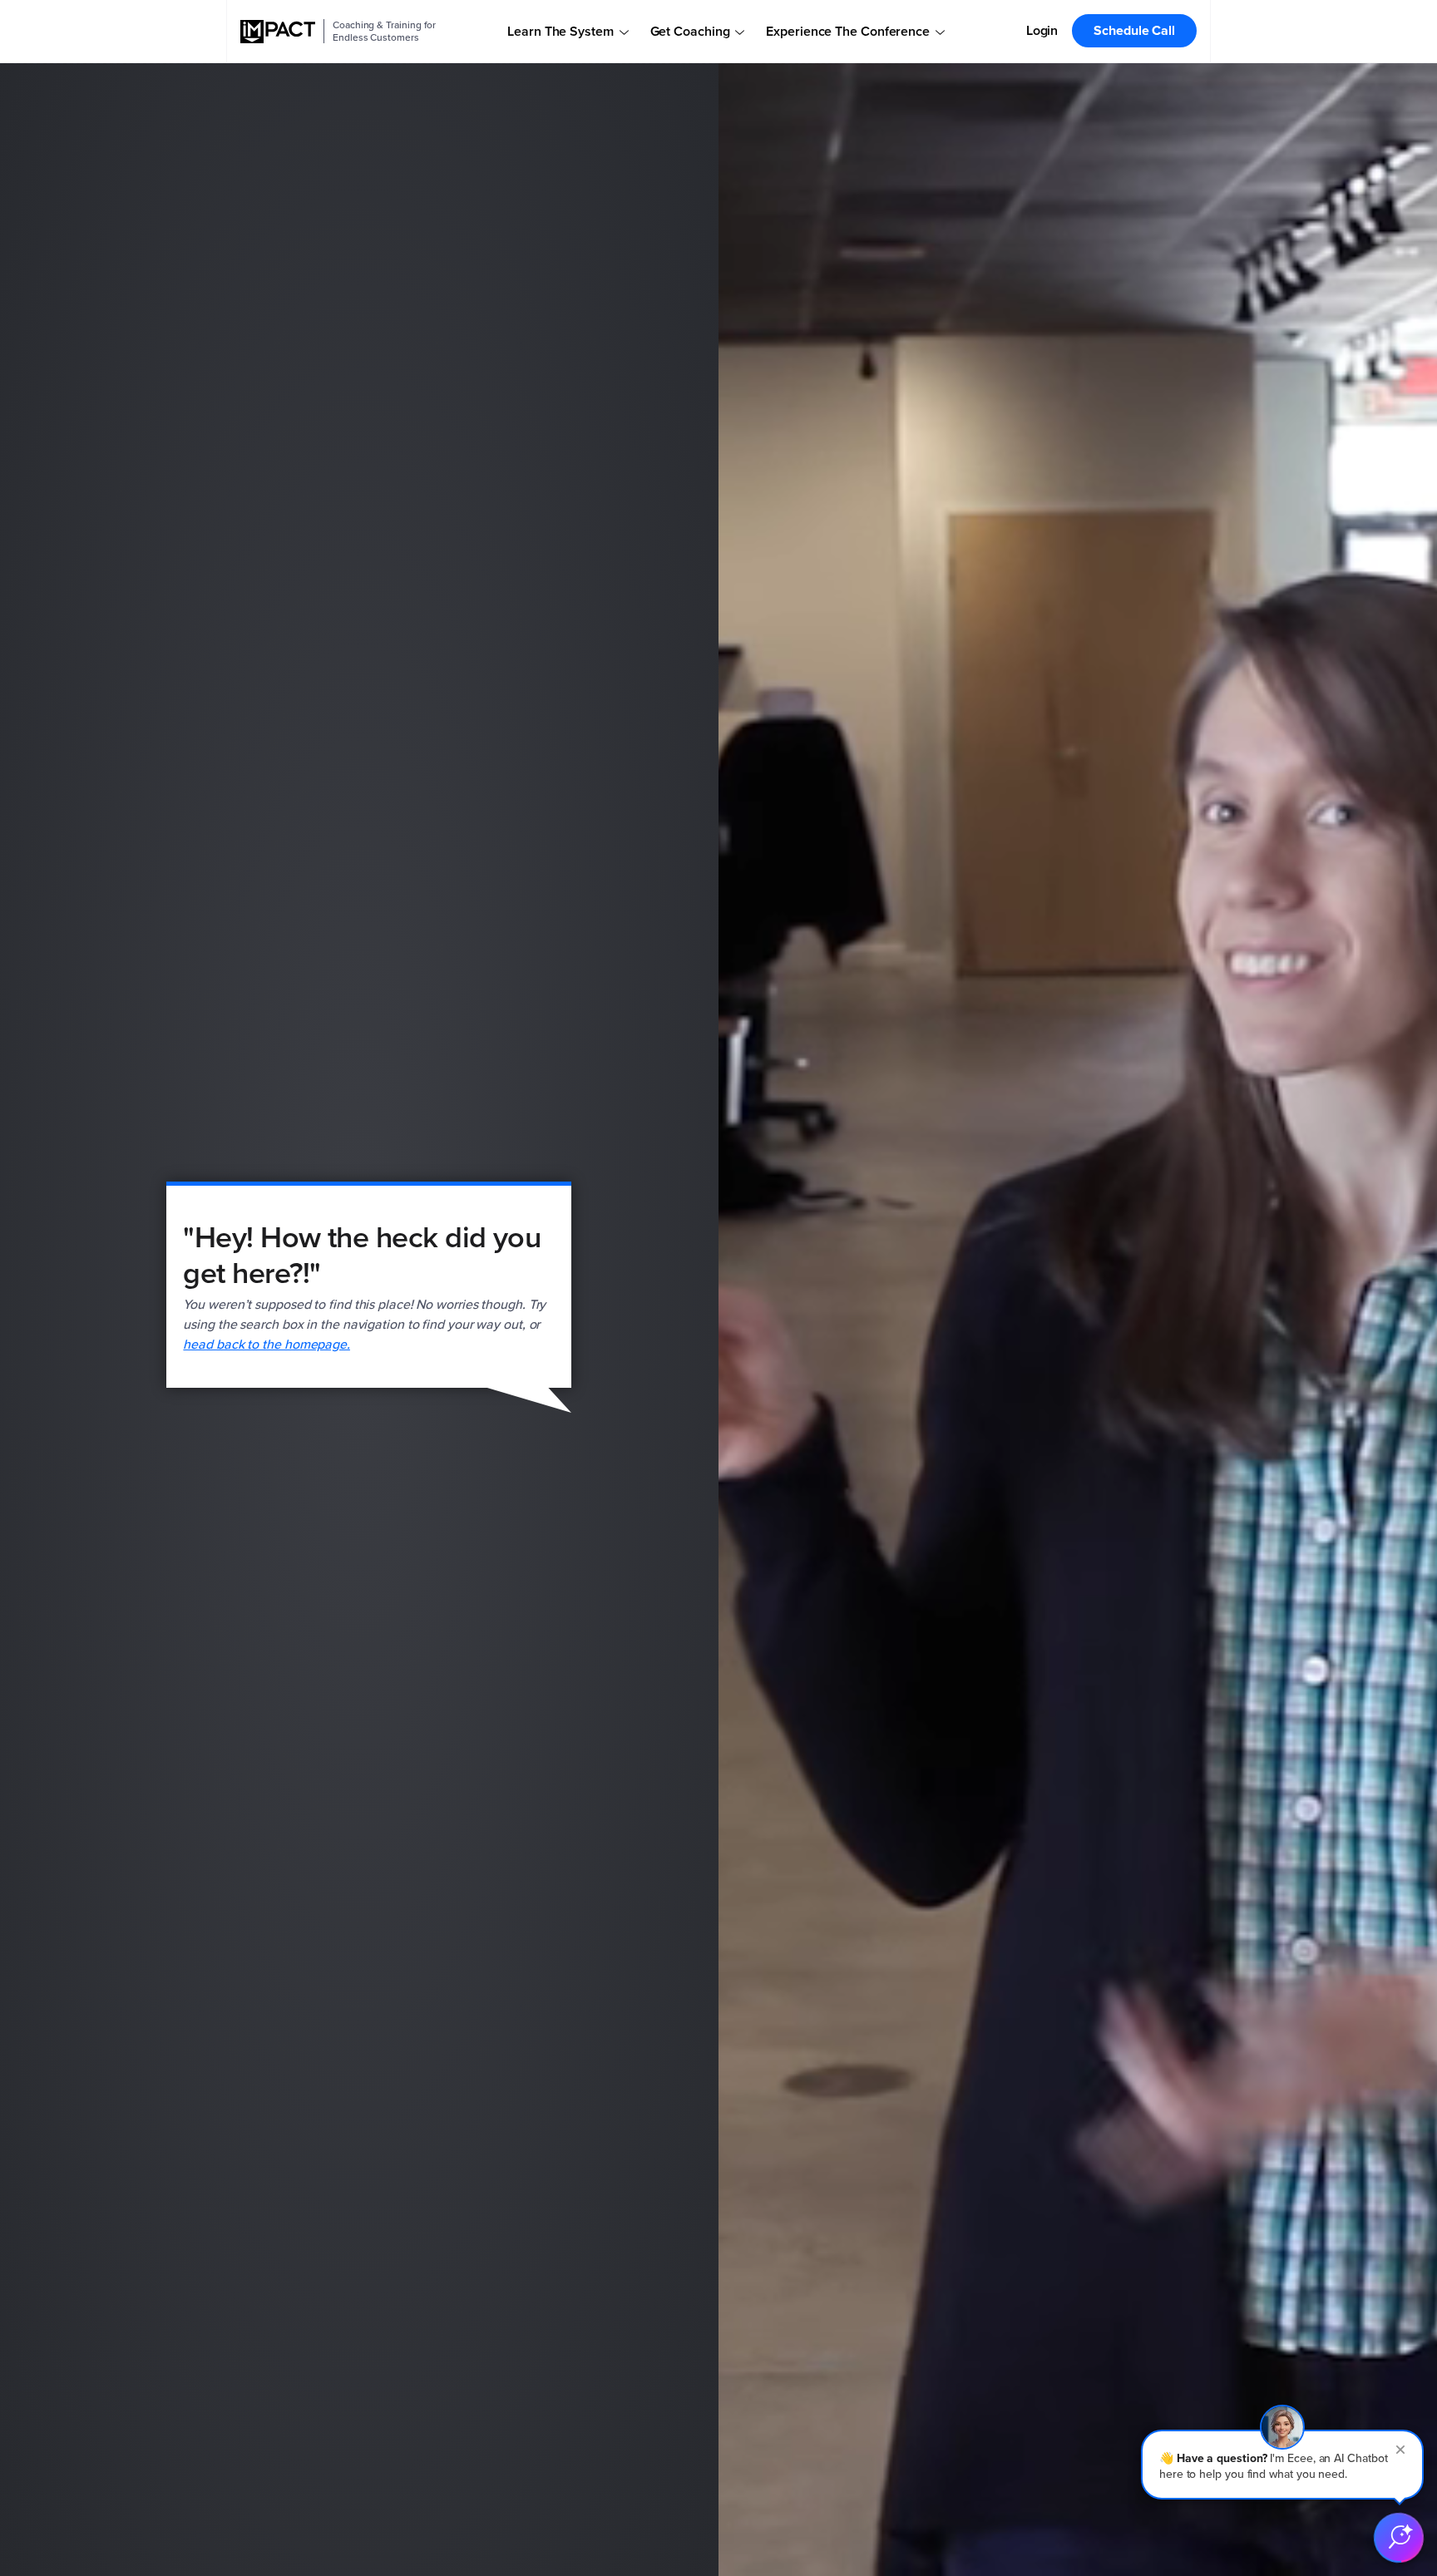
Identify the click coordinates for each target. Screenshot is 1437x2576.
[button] (1282, 2465)
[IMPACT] (278, 32)
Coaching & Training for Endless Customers (384, 31)
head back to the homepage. (267, 1344)
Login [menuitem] (1042, 30)
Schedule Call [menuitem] (1134, 30)
